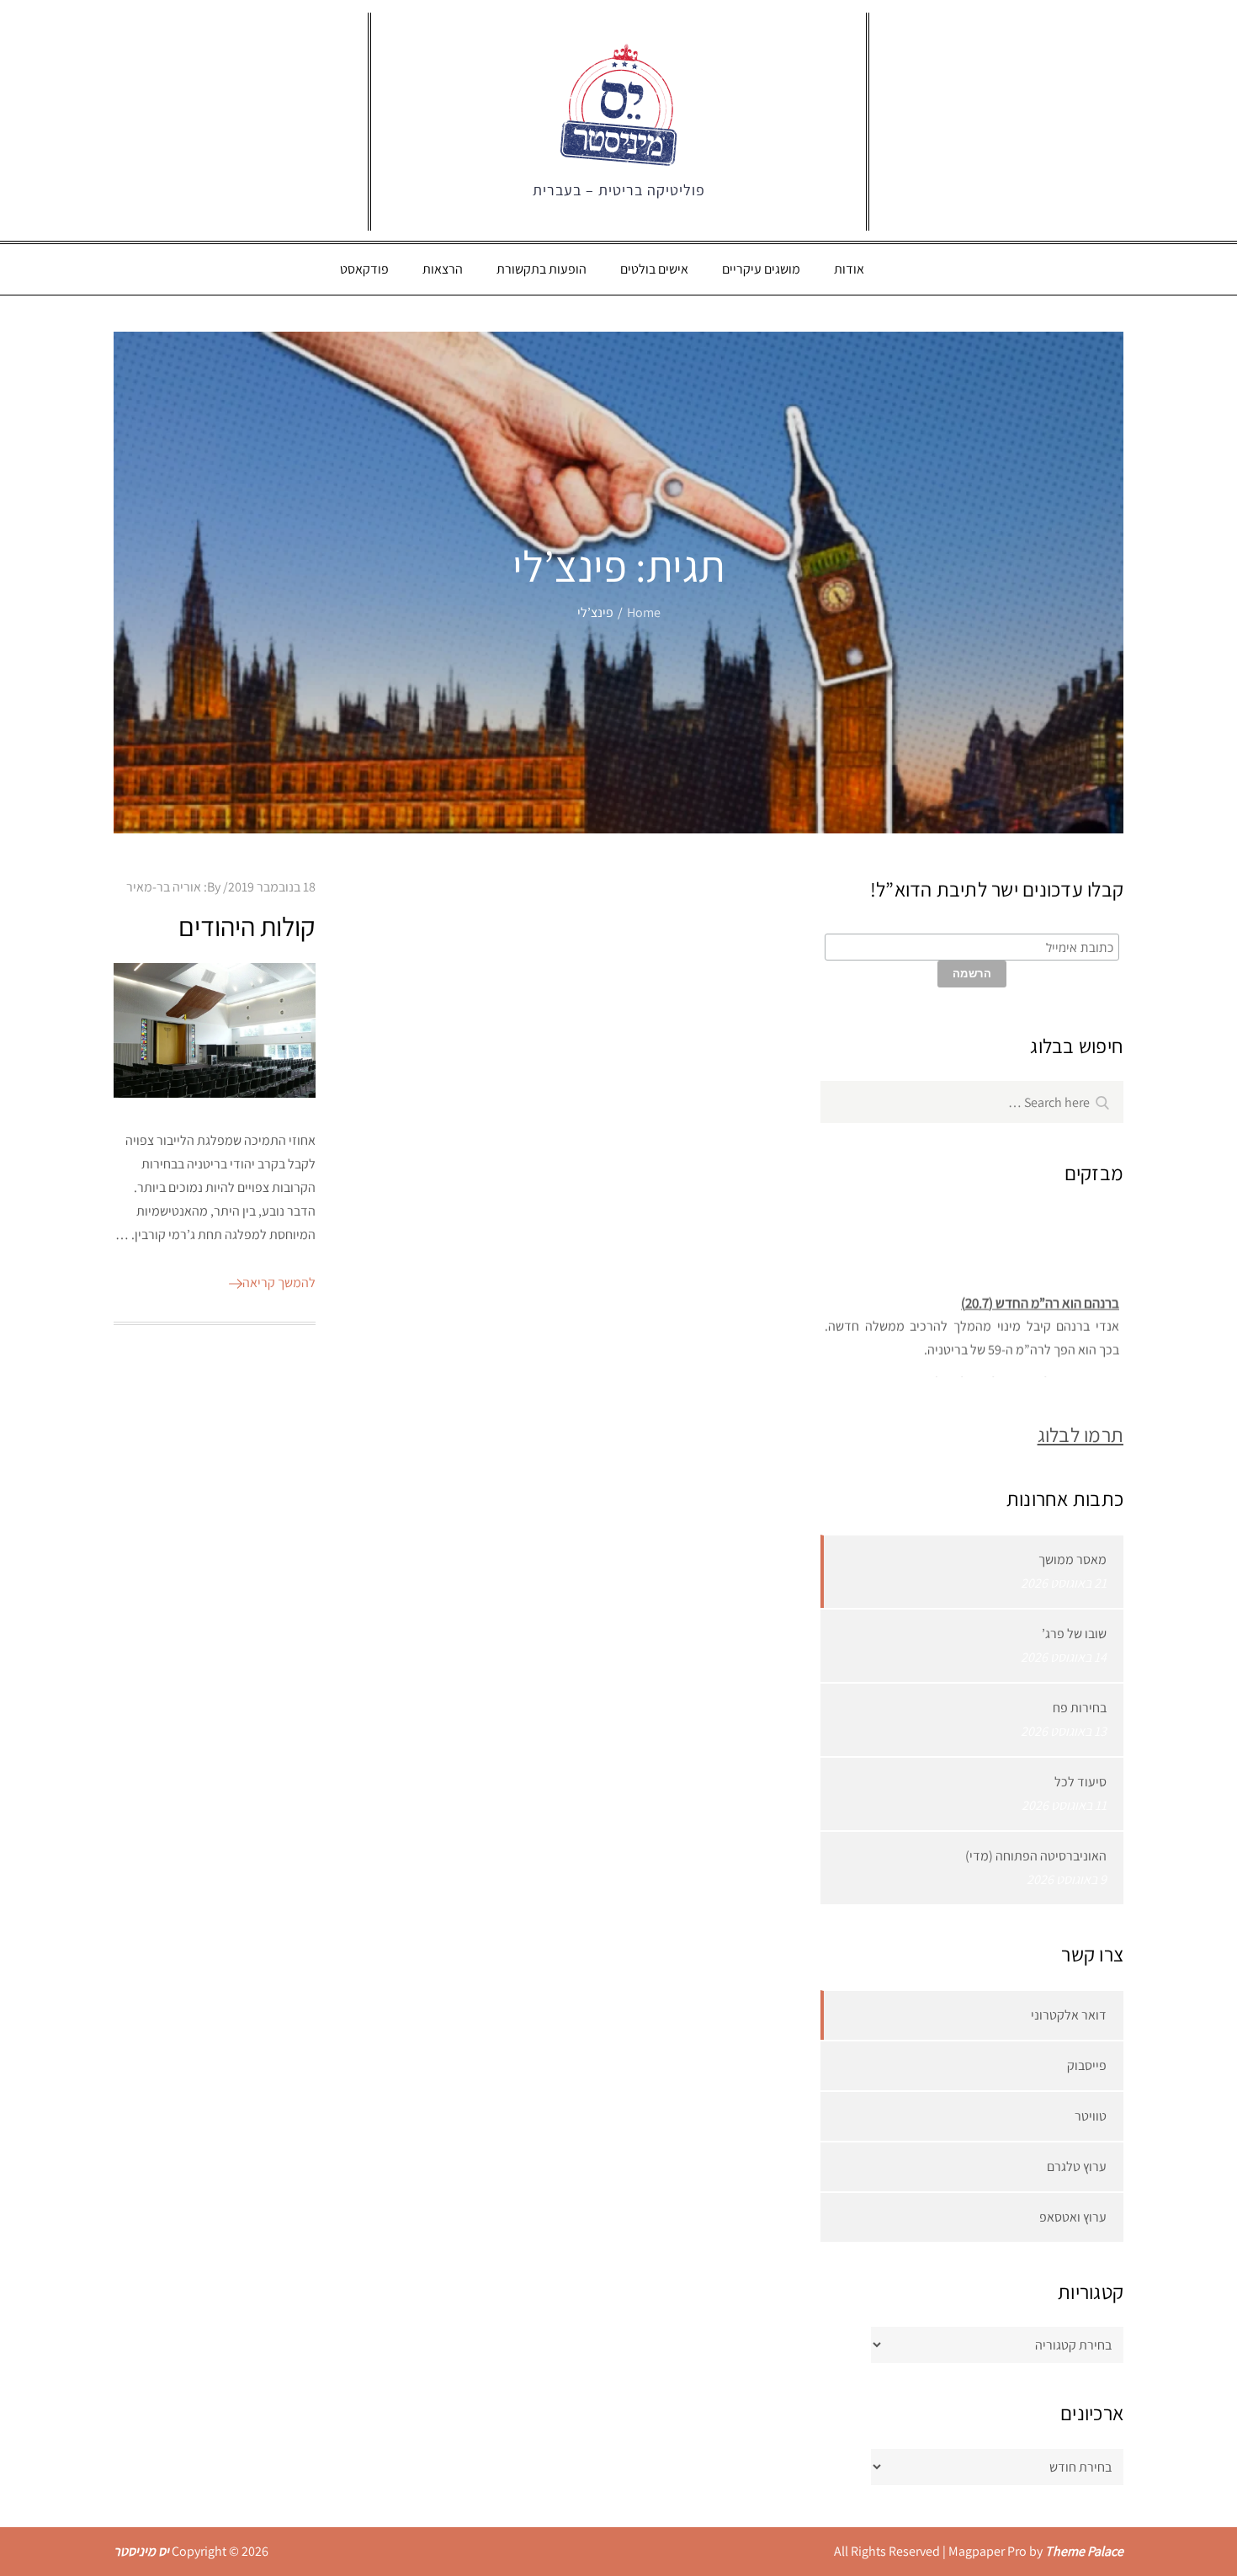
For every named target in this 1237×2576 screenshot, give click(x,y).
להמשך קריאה (279, 1283)
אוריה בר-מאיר (164, 887)
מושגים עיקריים (761, 269)
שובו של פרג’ (1074, 1634)
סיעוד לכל (1080, 1782)
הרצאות (443, 269)
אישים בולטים (654, 269)
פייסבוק (1087, 2065)
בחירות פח (1080, 1708)
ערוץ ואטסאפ (1073, 2217)
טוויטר (1091, 2116)
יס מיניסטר (141, 2551)
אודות (849, 269)
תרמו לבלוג (1080, 1434)
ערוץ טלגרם (1077, 2166)
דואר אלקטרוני (1069, 2015)
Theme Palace (1084, 2551)
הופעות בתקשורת (542, 269)
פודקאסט (364, 269)
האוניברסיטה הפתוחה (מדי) (1036, 1856)
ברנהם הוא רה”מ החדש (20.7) (1040, 1292)
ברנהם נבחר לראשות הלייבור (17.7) (1026, 1372)
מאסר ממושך (1072, 1559)
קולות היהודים (247, 926)
